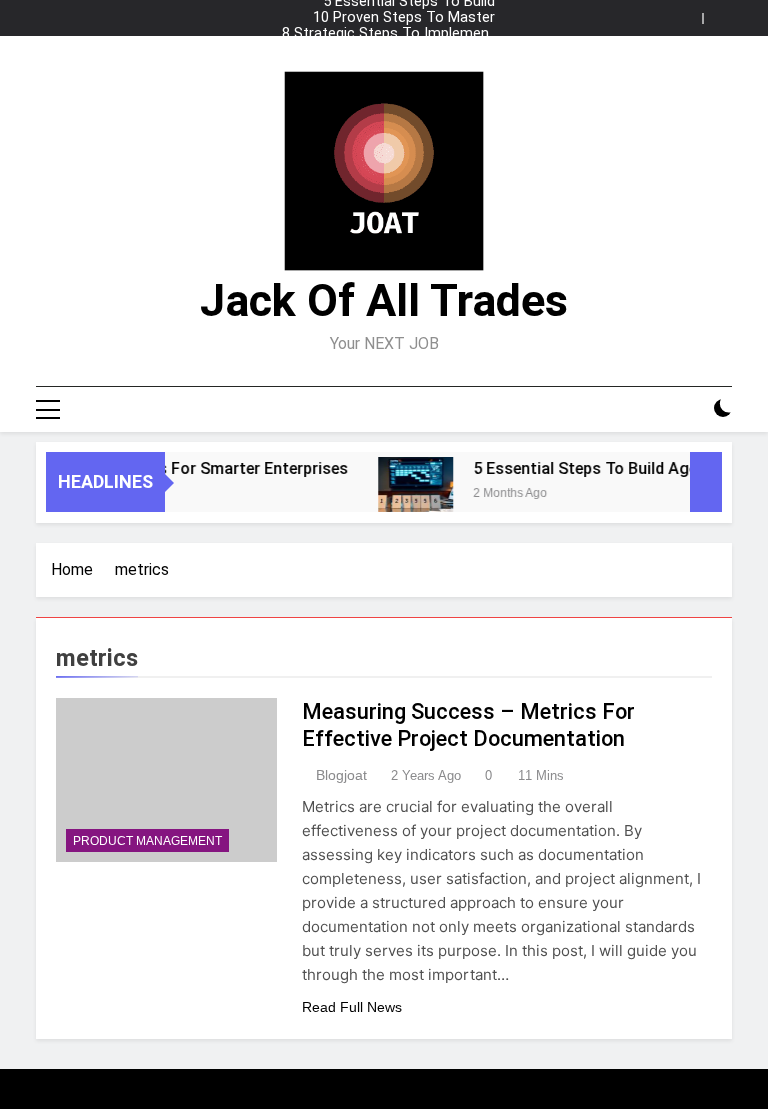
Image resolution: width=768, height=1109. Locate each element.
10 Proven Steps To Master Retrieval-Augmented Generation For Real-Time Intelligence (387, 18)
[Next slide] (722, 13)
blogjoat (341, 775)
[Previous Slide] (692, 13)
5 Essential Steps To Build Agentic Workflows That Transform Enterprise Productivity (409, 66)
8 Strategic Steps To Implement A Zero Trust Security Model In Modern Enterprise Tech (388, 34)
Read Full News (352, 1007)
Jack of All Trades (384, 300)
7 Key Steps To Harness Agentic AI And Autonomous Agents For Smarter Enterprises (388, 50)
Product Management (147, 841)
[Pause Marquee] (706, 482)
